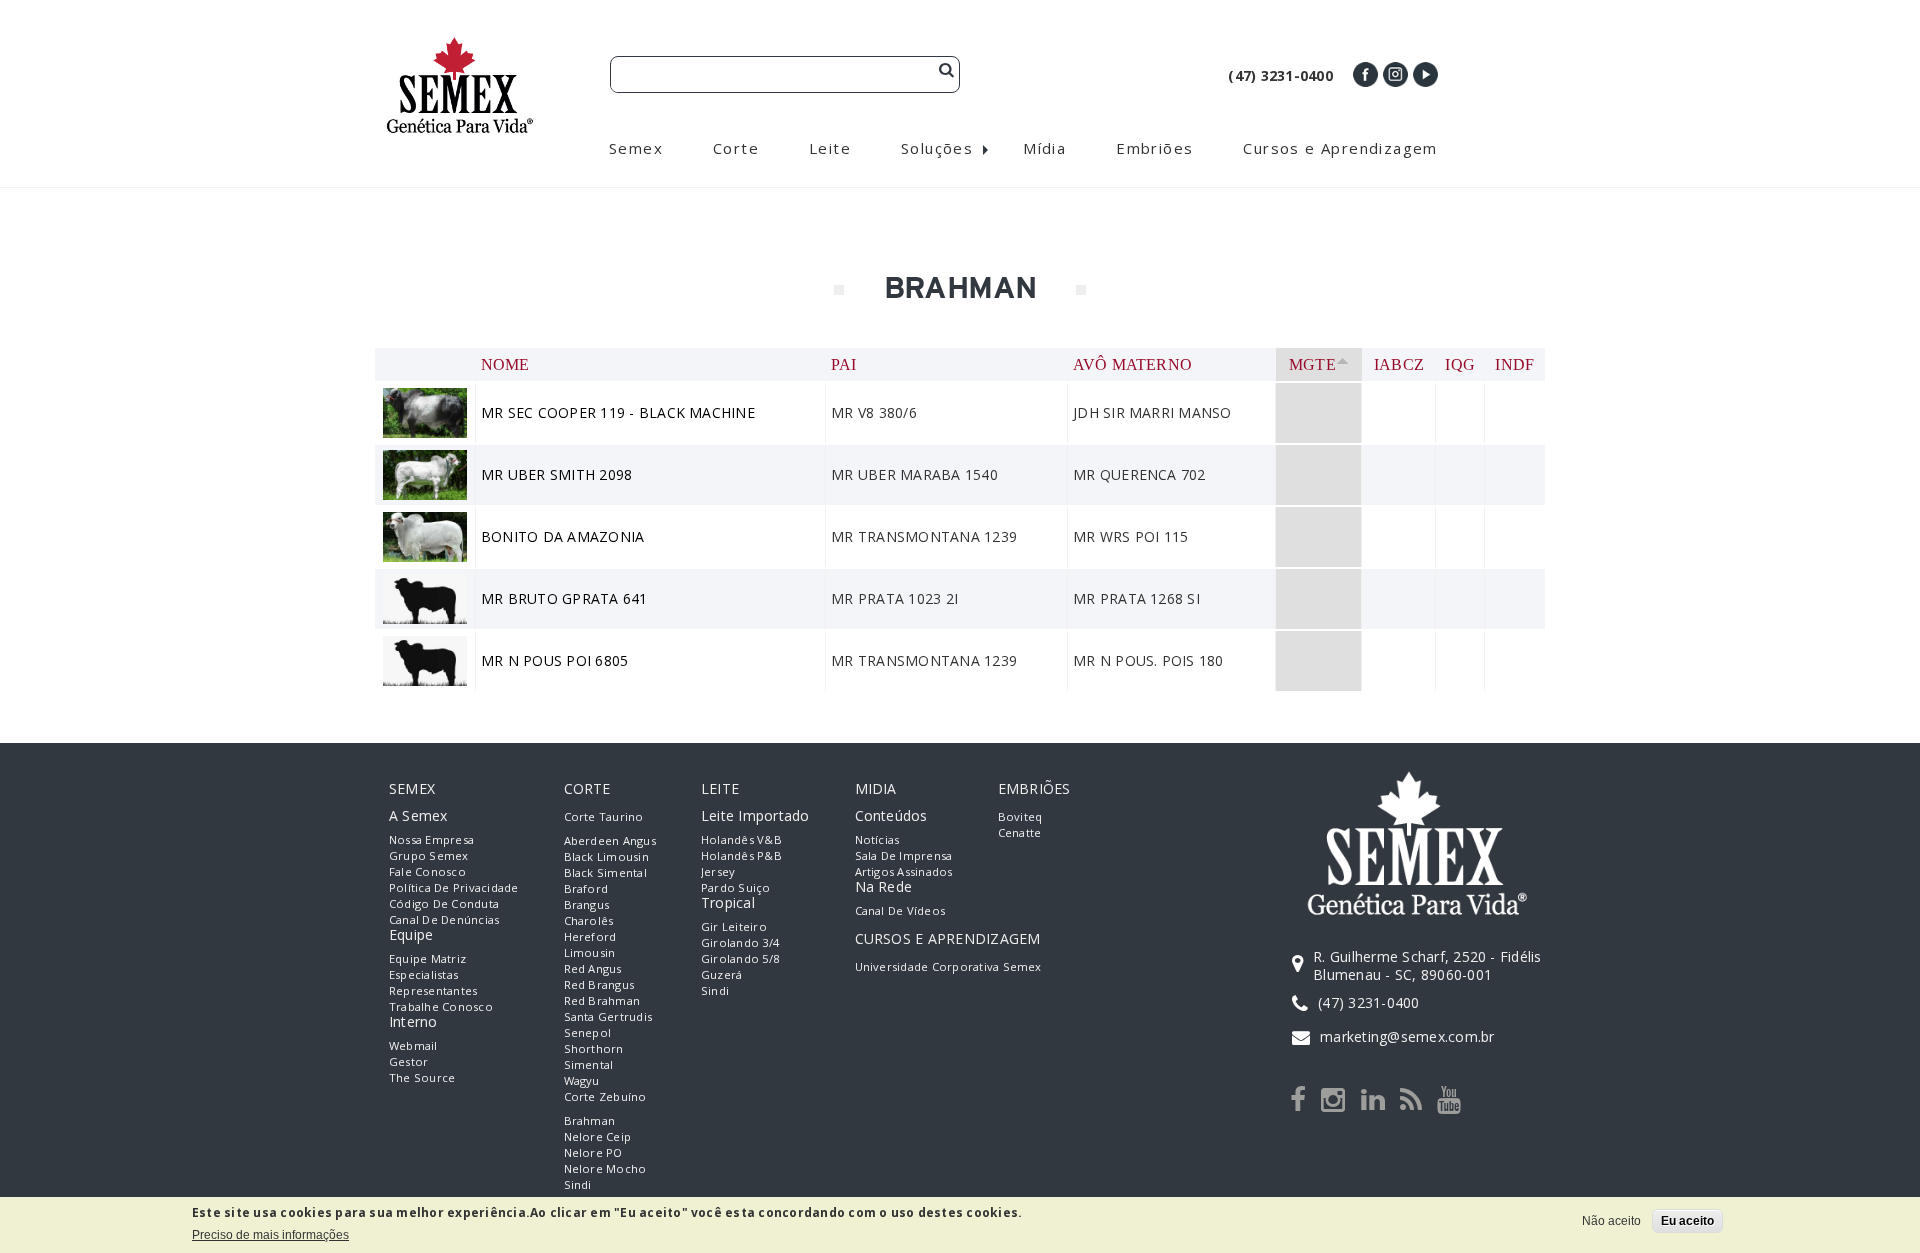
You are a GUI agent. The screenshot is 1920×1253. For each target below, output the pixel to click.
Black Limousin (606, 856)
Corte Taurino (604, 816)
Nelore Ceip (598, 1136)
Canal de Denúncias (444, 919)
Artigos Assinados (904, 871)
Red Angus (593, 968)
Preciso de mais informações (270, 1235)
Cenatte (1020, 832)
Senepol (588, 1032)
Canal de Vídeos (900, 910)
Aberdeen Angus (610, 840)
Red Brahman (602, 1000)
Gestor (408, 1061)
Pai (844, 364)
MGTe (1312, 364)
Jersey (718, 871)
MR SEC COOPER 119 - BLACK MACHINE (618, 412)
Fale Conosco (427, 871)
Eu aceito (1687, 1221)
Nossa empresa (431, 839)
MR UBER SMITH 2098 (556, 474)
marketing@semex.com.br (1407, 1036)
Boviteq (1020, 816)
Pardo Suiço (736, 887)
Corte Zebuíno (605, 1096)
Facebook (1365, 74)
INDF (1514, 364)
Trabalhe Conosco (441, 1006)
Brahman (590, 1120)
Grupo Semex (429, 855)
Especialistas (423, 974)
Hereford (590, 936)
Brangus (587, 904)
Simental (589, 1064)
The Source (422, 1077)
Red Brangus (599, 984)
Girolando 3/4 (740, 942)
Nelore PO (593, 1152)
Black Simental (605, 872)
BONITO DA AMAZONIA (562, 536)
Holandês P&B (741, 855)
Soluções (937, 148)
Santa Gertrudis (608, 1016)
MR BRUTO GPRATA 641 (564, 598)
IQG (1460, 364)
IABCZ (1399, 364)
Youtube (1425, 74)
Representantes (433, 990)
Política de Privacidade (454, 887)
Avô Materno (1133, 364)
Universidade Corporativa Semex (948, 966)
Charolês (589, 920)
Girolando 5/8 (740, 958)
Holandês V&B (741, 839)
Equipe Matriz (427, 958)
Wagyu (582, 1080)
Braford (586, 888)
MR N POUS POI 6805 (554, 660)
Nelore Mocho (605, 1168)
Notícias (877, 839)
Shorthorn (594, 1048)
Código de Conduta (444, 903)
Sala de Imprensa (904, 855)
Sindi (578, 1184)
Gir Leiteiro (734, 926)
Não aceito (1611, 1221)
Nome (505, 364)
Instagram (1395, 74)
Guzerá (721, 974)
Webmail (413, 1045)
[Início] (460, 45)
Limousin (590, 952)
